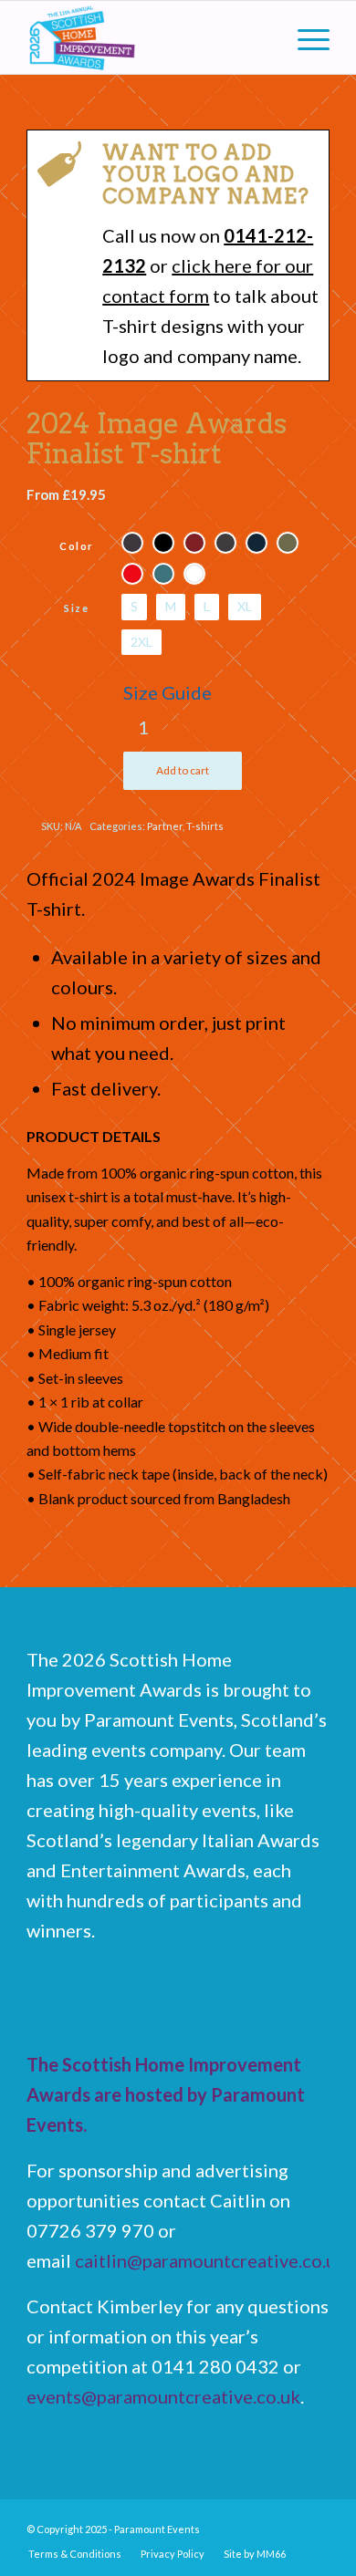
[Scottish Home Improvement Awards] (147, 37)
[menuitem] (304, 37)
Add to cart (183, 770)
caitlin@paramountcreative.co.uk (210, 2260)
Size (76, 608)
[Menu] (304, 37)
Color (77, 546)
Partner (165, 826)
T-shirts (205, 826)
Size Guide (168, 692)
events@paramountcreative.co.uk (163, 2396)
